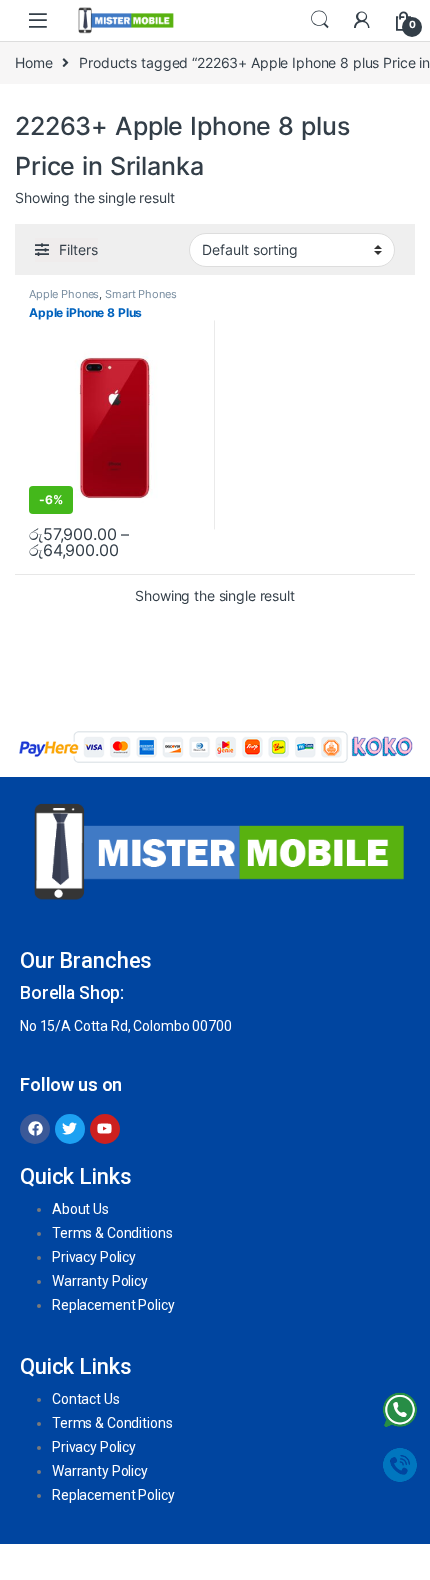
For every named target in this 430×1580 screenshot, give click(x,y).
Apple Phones (64, 294)
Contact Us (86, 1399)
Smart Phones (140, 294)
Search (320, 20)
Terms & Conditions (112, 1233)
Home (33, 62)
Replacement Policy (113, 1305)
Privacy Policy (94, 1257)
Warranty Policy (100, 1281)
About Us (80, 1209)
